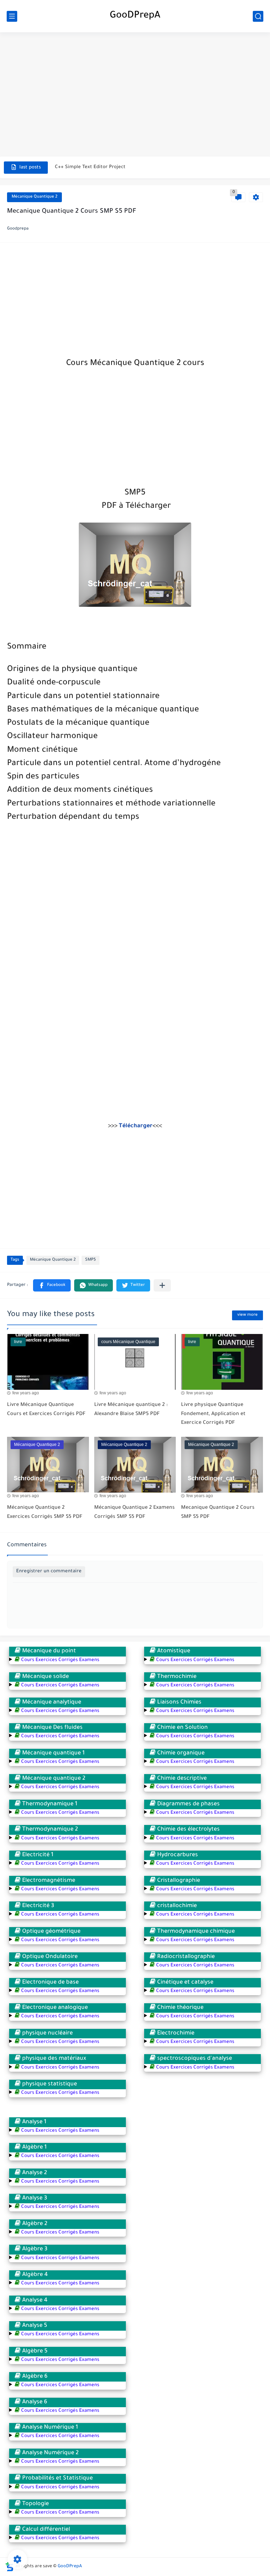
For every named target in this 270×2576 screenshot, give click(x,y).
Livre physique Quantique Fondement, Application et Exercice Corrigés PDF (213, 1414)
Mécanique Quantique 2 (34, 197)
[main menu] (12, 16)
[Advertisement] (135, 88)
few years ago (26, 1393)
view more (247, 1315)
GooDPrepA (135, 16)
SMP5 (91, 1260)
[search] (258, 16)
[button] (52, 1286)
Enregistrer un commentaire (49, 1571)
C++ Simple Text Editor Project (90, 167)
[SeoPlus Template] (9, 2567)
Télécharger (136, 1126)
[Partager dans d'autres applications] (162, 1285)
